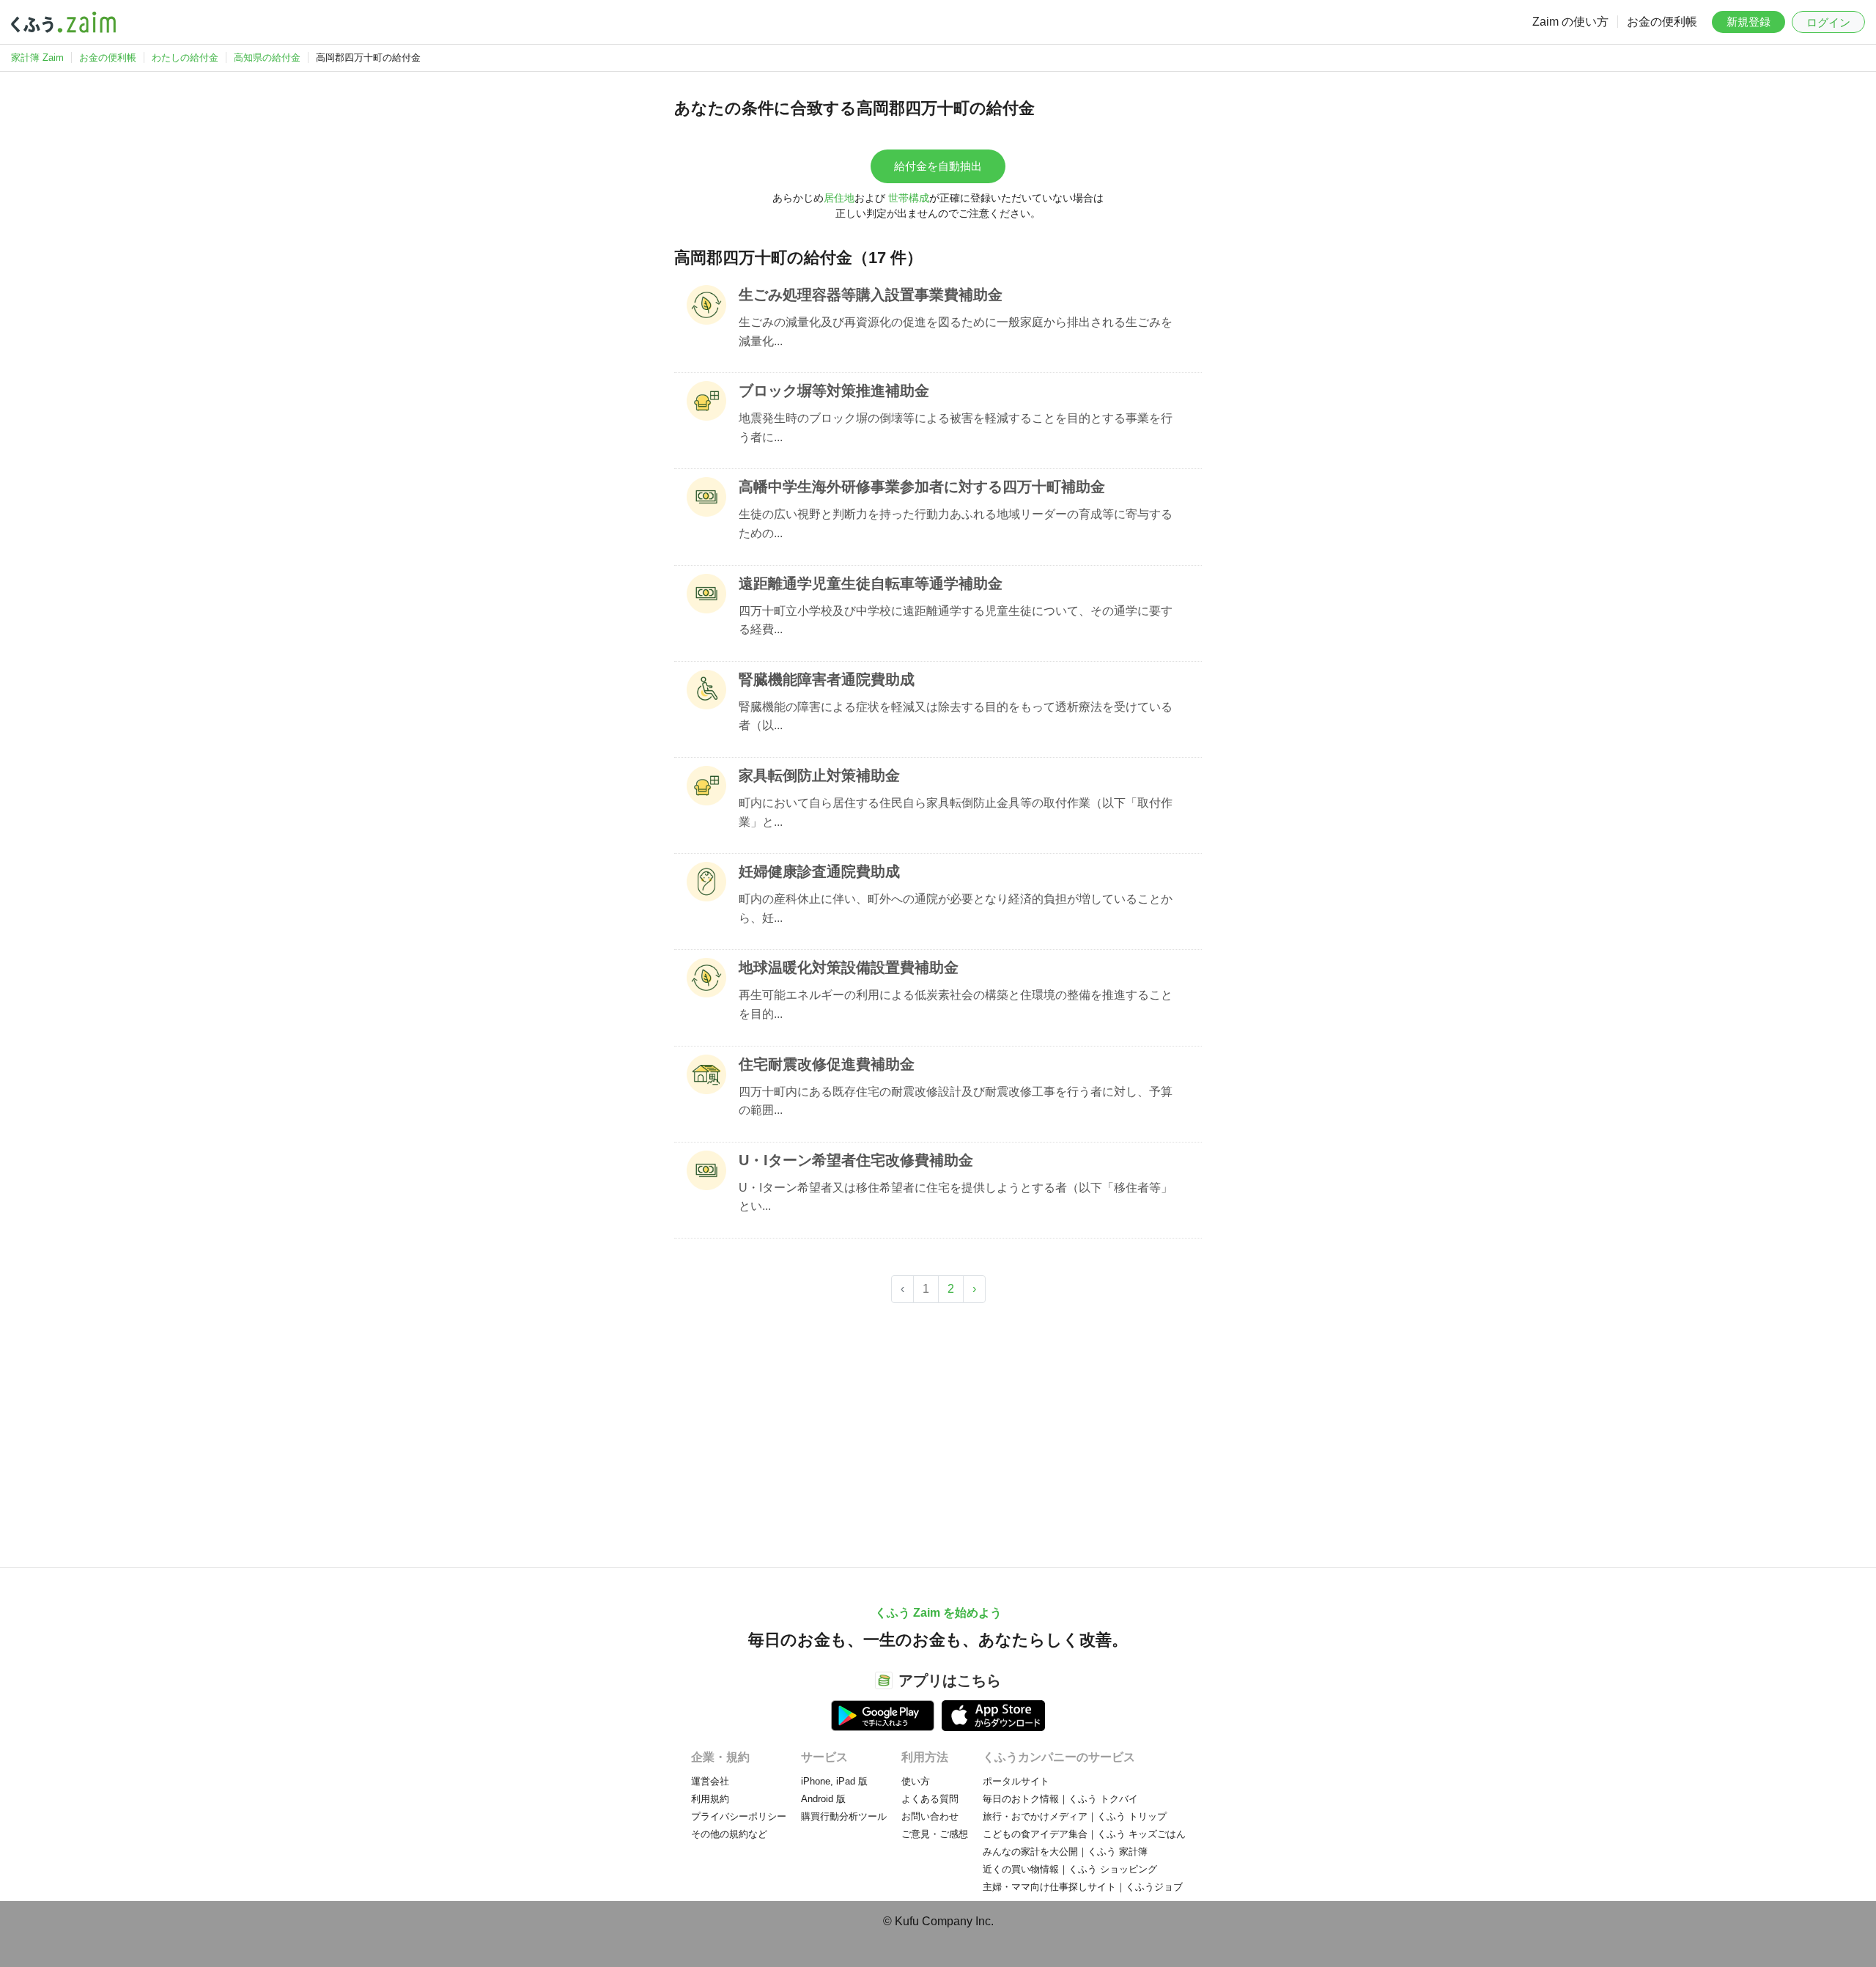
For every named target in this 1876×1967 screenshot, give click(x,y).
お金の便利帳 (1662, 22)
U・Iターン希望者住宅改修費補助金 (856, 1160)
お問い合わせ (930, 1816)
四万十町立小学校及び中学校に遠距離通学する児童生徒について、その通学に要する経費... (956, 620)
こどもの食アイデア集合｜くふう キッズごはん (1084, 1834)
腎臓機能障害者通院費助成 (827, 679)
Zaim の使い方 (1570, 22)
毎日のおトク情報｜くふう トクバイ (1060, 1799)
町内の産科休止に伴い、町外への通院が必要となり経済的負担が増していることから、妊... (956, 908)
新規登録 (1748, 22)
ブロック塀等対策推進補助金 (834, 391)
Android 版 (823, 1799)
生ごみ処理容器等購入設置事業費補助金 (871, 295)
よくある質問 (930, 1799)
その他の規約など (729, 1834)
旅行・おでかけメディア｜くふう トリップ (1075, 1816)
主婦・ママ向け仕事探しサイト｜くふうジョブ (1083, 1887)
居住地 (839, 198)
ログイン (1828, 22)
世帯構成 (909, 198)
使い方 (916, 1781)
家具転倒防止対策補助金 (819, 775)
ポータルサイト (1016, 1781)
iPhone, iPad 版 (834, 1781)
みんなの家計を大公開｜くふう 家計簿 (1065, 1852)
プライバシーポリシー (739, 1816)
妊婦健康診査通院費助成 (819, 871)
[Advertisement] (938, 1428)
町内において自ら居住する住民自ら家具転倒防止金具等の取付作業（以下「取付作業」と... (956, 812)
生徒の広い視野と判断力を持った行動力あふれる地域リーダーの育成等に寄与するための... (956, 524)
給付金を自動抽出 (938, 166)
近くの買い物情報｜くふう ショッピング (1070, 1869)
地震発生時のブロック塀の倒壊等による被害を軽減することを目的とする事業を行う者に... (956, 428)
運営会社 (710, 1781)
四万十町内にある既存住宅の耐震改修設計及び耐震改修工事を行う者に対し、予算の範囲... (956, 1101)
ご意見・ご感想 (935, 1834)
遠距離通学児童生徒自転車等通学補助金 (871, 583)
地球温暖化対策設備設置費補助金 (849, 967)
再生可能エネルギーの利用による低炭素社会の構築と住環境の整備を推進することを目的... (956, 1004)
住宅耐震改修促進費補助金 (827, 1064)
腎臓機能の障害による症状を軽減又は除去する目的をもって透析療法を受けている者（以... (956, 716)
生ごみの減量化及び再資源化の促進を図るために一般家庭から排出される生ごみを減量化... (956, 332)
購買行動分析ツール (844, 1816)
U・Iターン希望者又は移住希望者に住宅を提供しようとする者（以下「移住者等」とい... (956, 1197)
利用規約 (710, 1799)
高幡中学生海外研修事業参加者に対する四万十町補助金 (922, 487)
